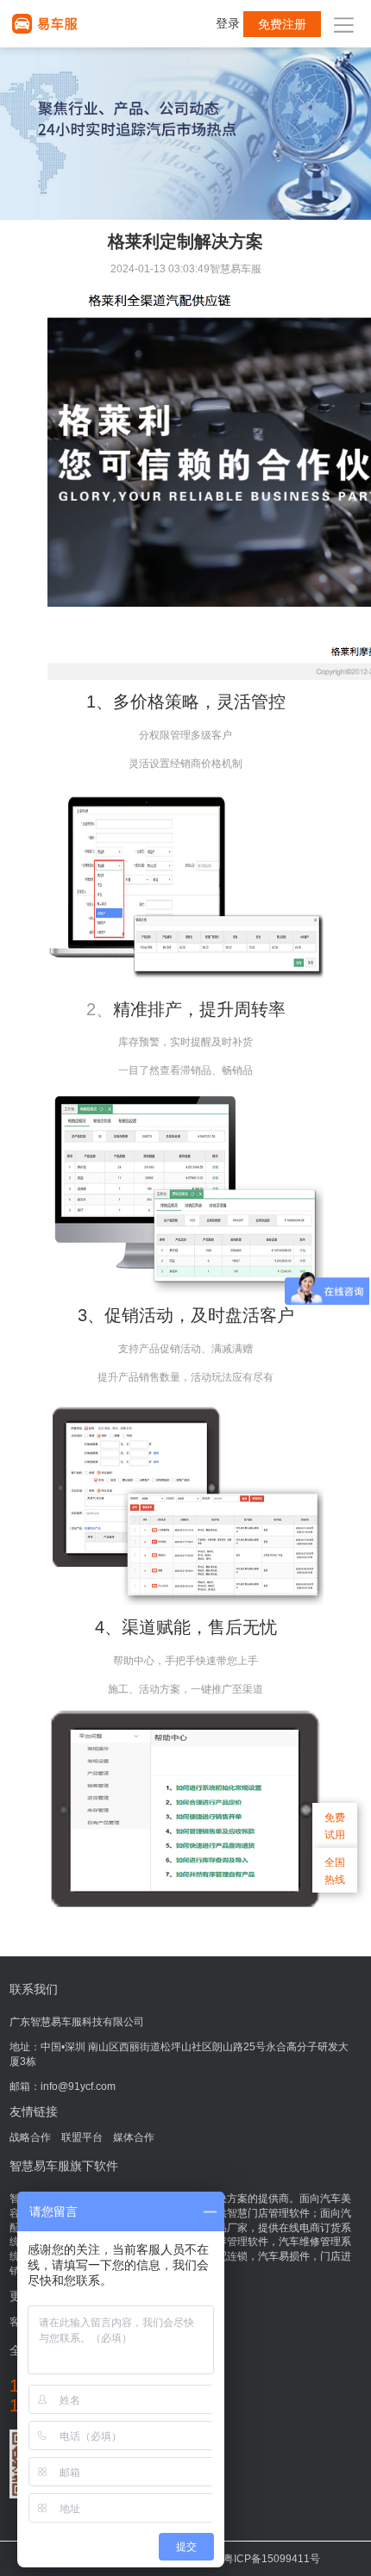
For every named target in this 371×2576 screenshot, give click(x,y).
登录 (228, 23)
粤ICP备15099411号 (272, 2559)
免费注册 (282, 24)
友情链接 (34, 2111)
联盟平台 (82, 2137)
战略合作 (30, 2137)
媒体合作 (134, 2137)
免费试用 (335, 1826)
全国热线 (335, 1871)
